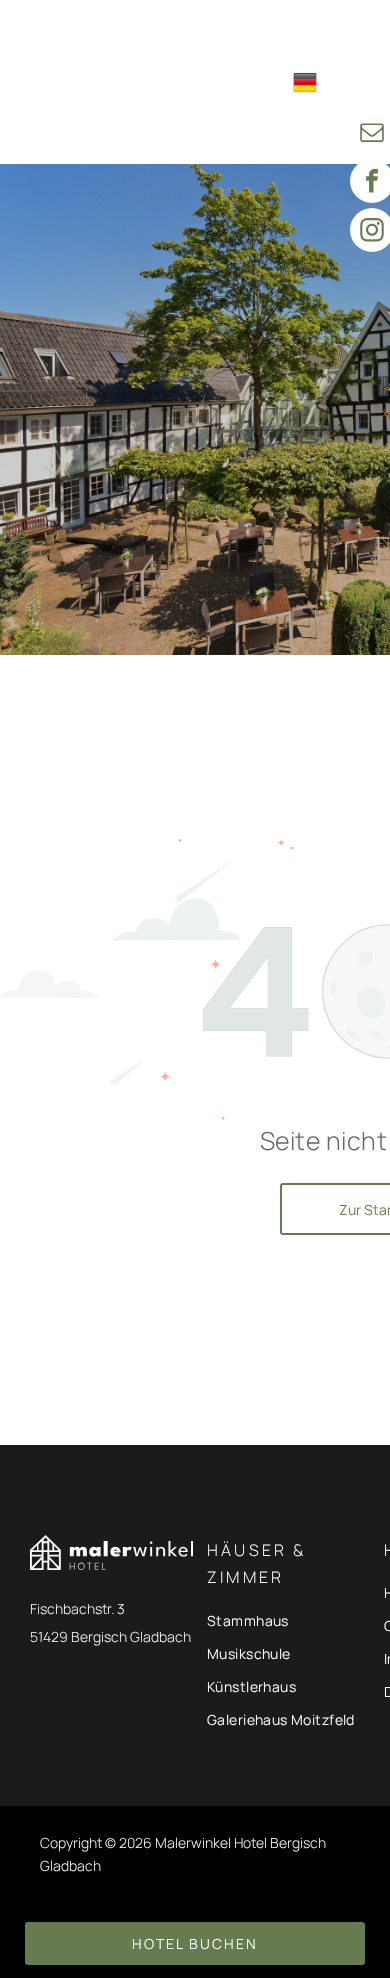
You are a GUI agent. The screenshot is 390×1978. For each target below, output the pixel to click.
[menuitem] (231, 34)
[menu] (360, 32)
